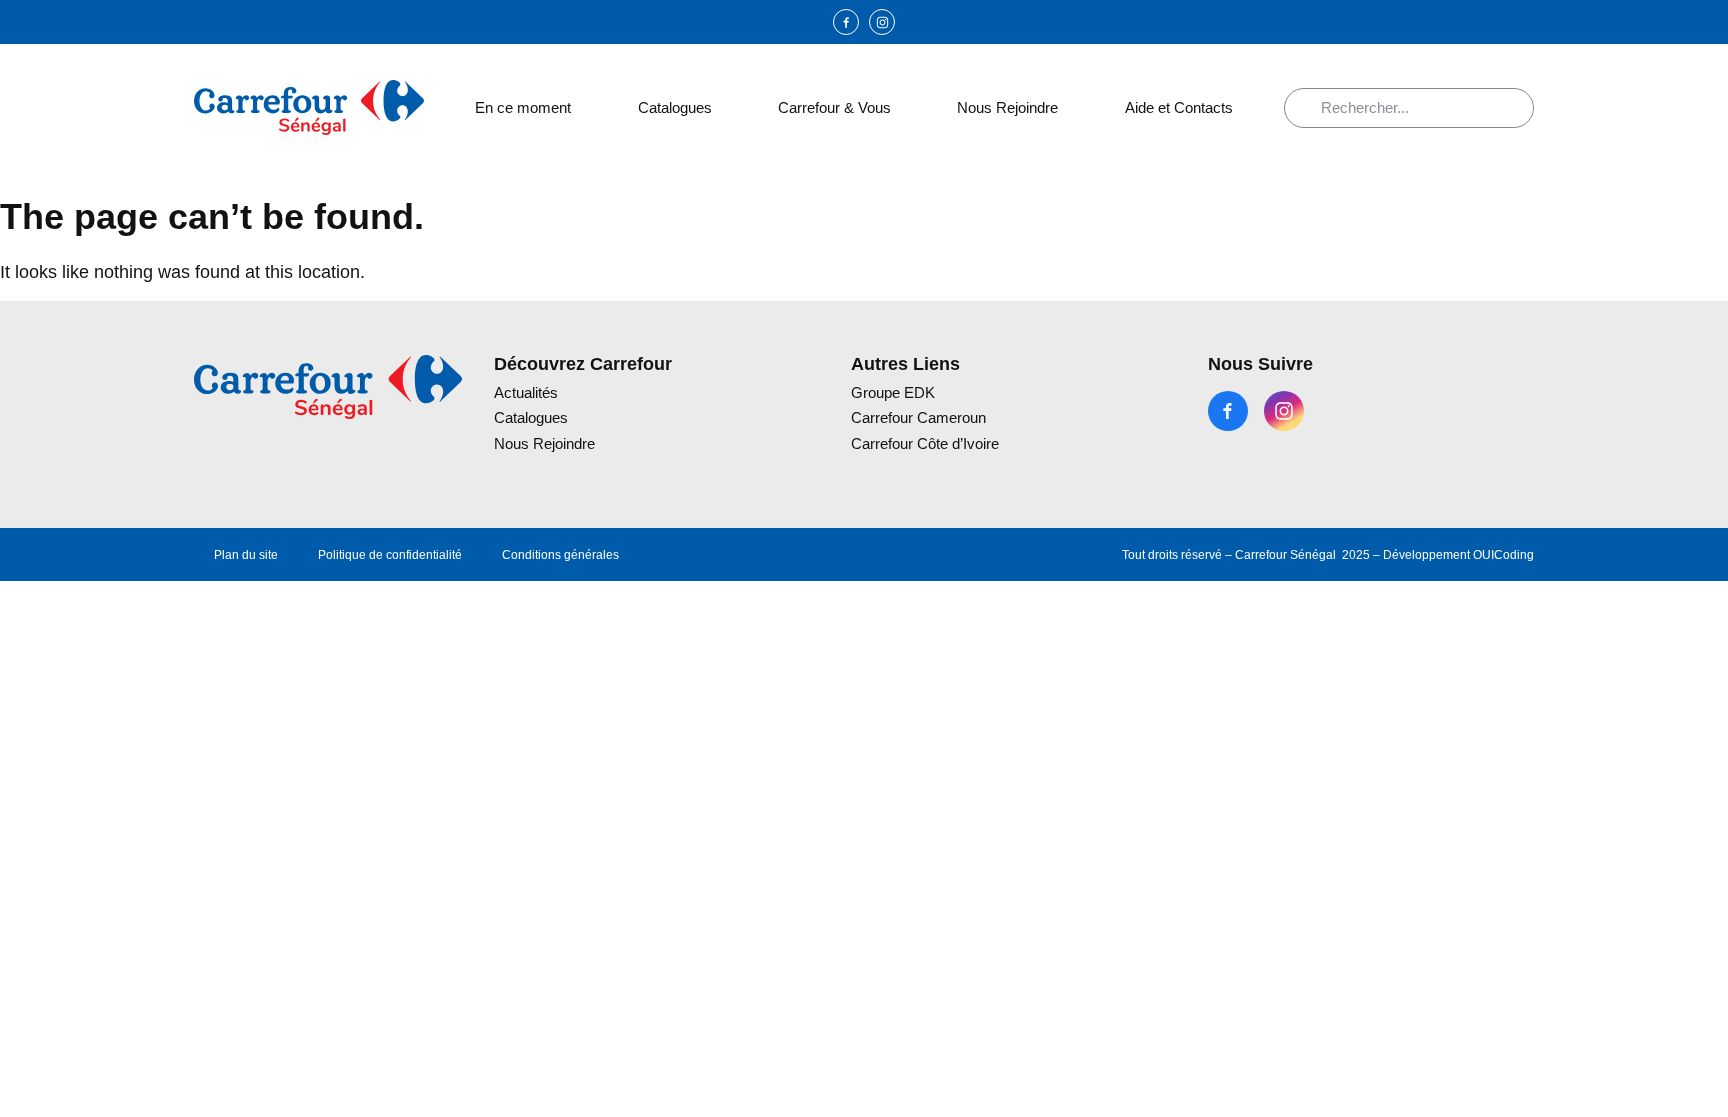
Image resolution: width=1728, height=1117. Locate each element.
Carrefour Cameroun (918, 417)
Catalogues (675, 107)
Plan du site (246, 555)
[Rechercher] (1310, 108)
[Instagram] (882, 22)
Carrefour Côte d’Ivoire (925, 443)
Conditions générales (560, 555)
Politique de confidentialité (390, 555)
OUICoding (1503, 555)
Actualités (526, 392)
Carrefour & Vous (834, 107)
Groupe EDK (893, 392)
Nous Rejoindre (1007, 107)
